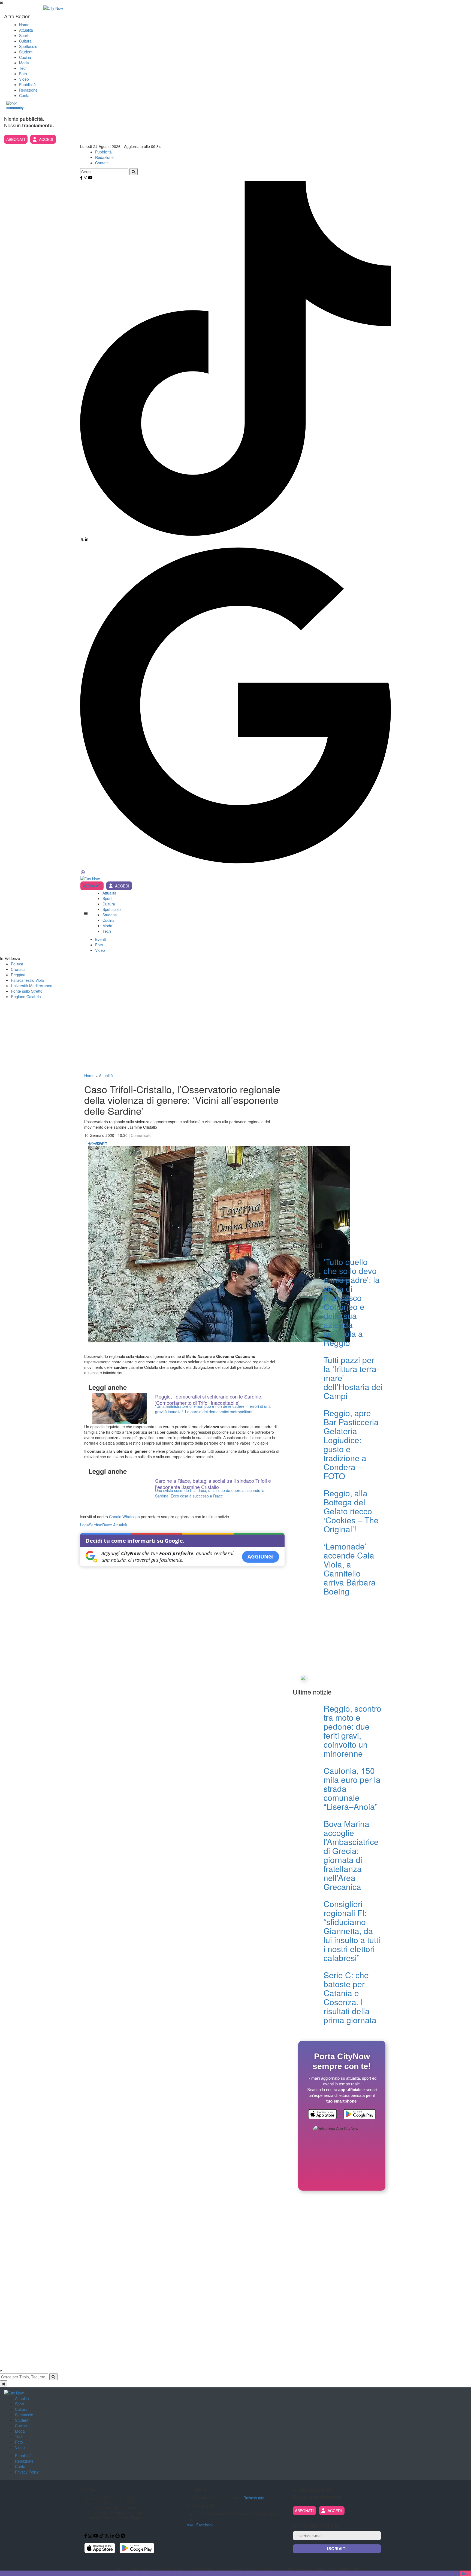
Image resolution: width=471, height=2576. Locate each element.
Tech (23, 68)
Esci (466, 2573)
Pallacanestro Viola (27, 980)
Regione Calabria (26, 996)
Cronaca (18, 969)
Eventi (100, 939)
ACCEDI (46, 139)
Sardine (96, 1525)
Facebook (205, 2525)
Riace (107, 1525)
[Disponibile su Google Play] (360, 2115)
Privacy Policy (27, 2472)
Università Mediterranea (32, 986)
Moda (24, 63)
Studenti (26, 52)
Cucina (25, 57)
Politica (17, 964)
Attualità (26, 30)
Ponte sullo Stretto (27, 991)
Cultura (25, 41)
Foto (23, 74)
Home (24, 25)
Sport (24, 35)
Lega (84, 1525)
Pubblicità (27, 84)
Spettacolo (28, 46)
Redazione (28, 90)
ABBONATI (16, 139)
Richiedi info (254, 2498)
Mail (190, 2525)
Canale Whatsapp (124, 1517)
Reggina (18, 975)
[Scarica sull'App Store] (322, 2115)
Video (24, 79)
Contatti (26, 95)
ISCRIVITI (337, 2549)
